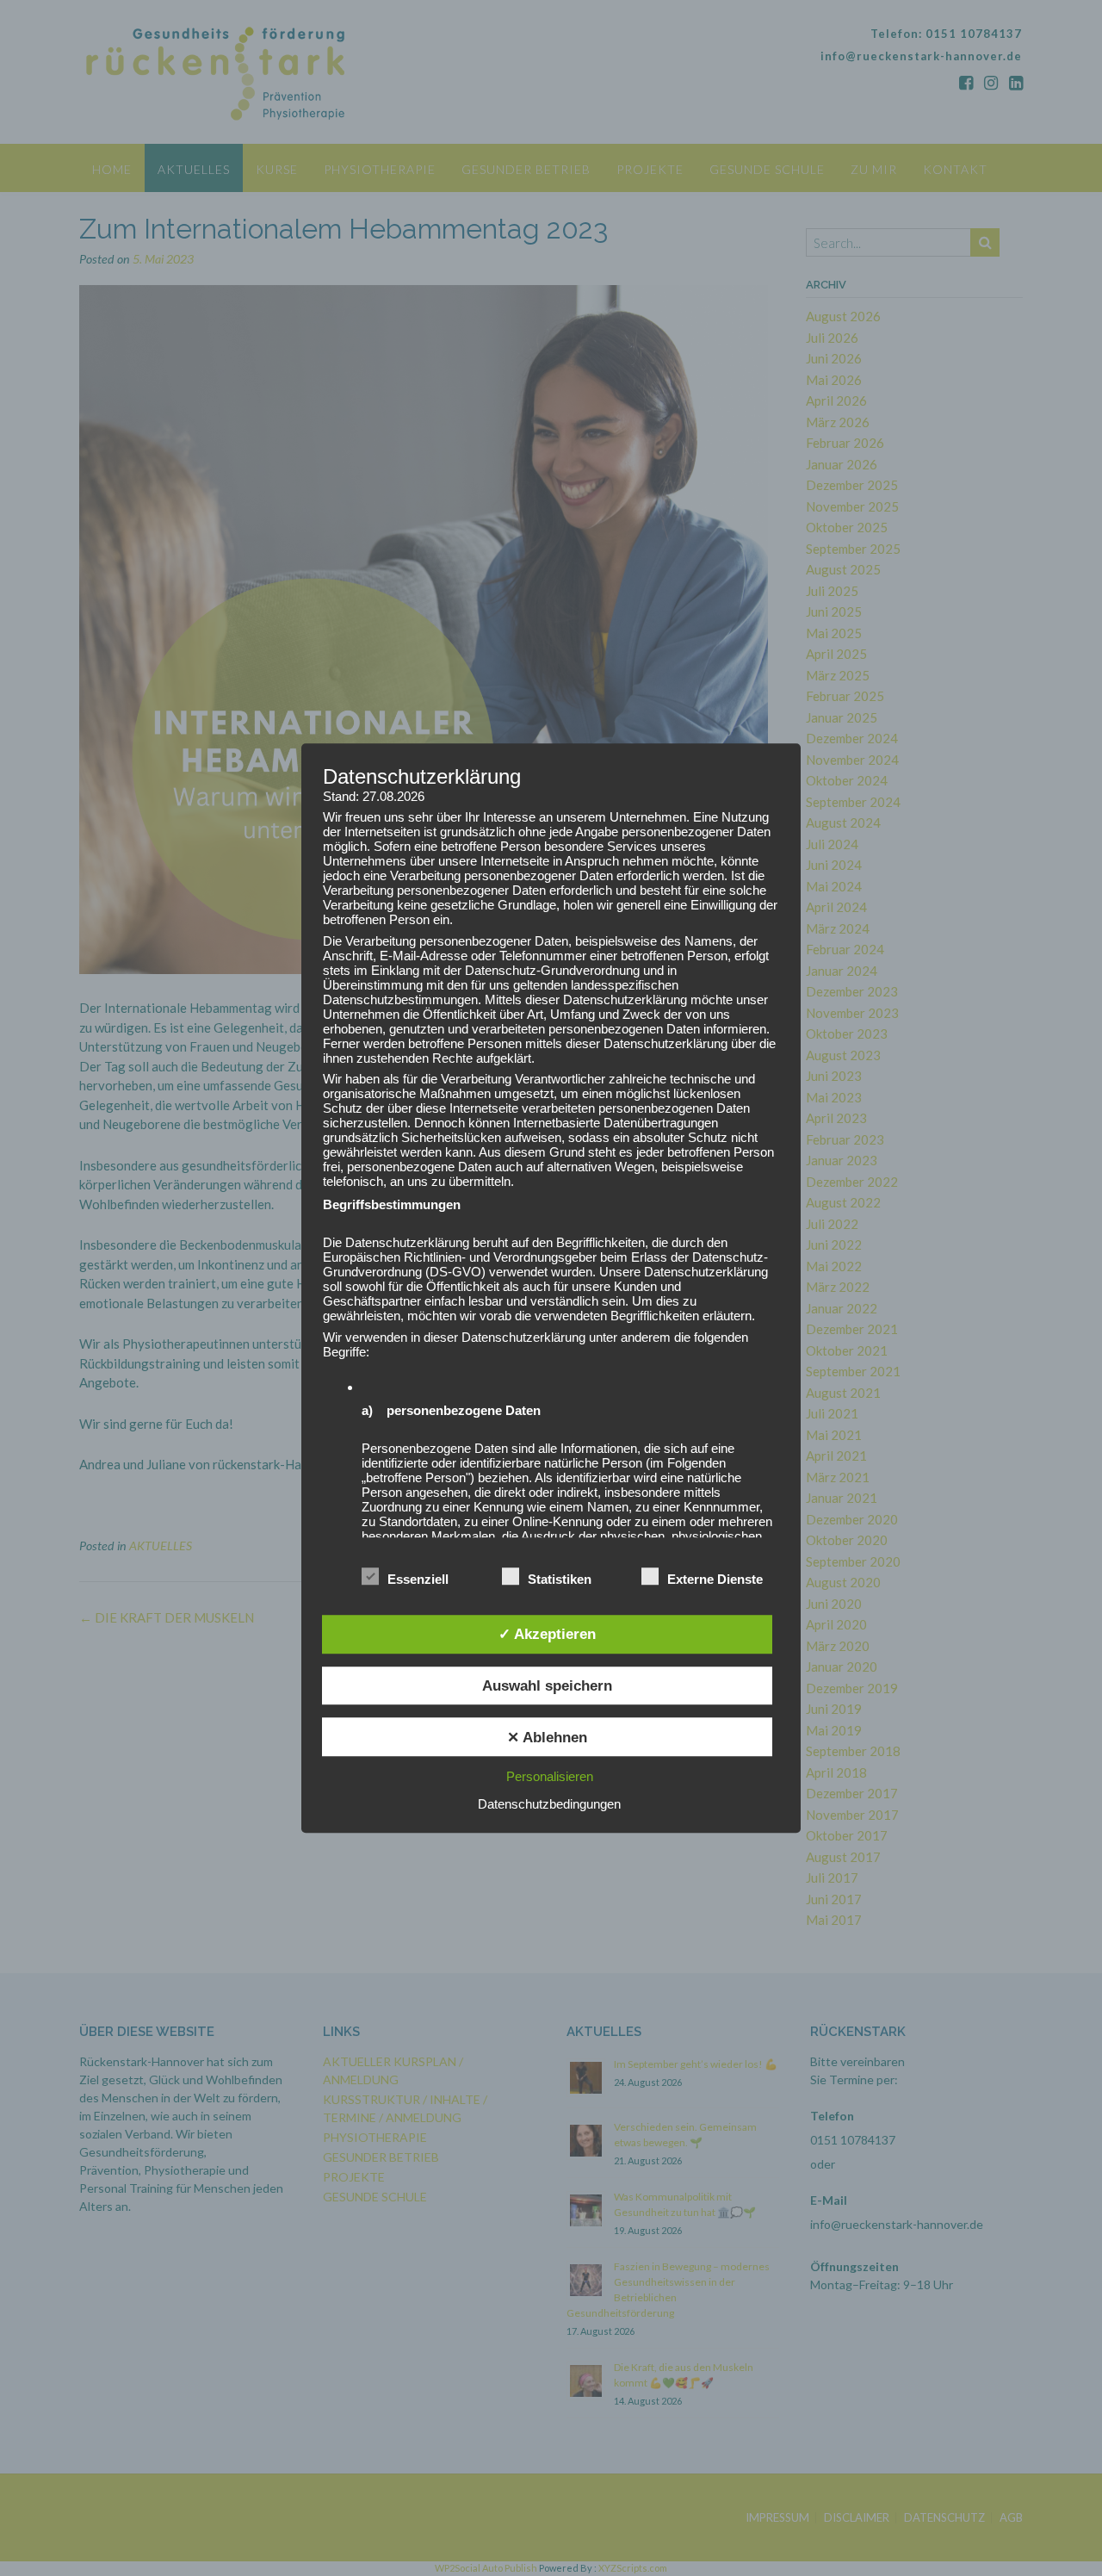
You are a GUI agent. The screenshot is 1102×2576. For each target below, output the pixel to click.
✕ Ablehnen (547, 1737)
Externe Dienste (715, 1579)
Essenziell (418, 1579)
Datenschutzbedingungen (549, 1804)
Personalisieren (550, 1776)
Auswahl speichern (547, 1685)
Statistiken (560, 1579)
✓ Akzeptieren (547, 1634)
